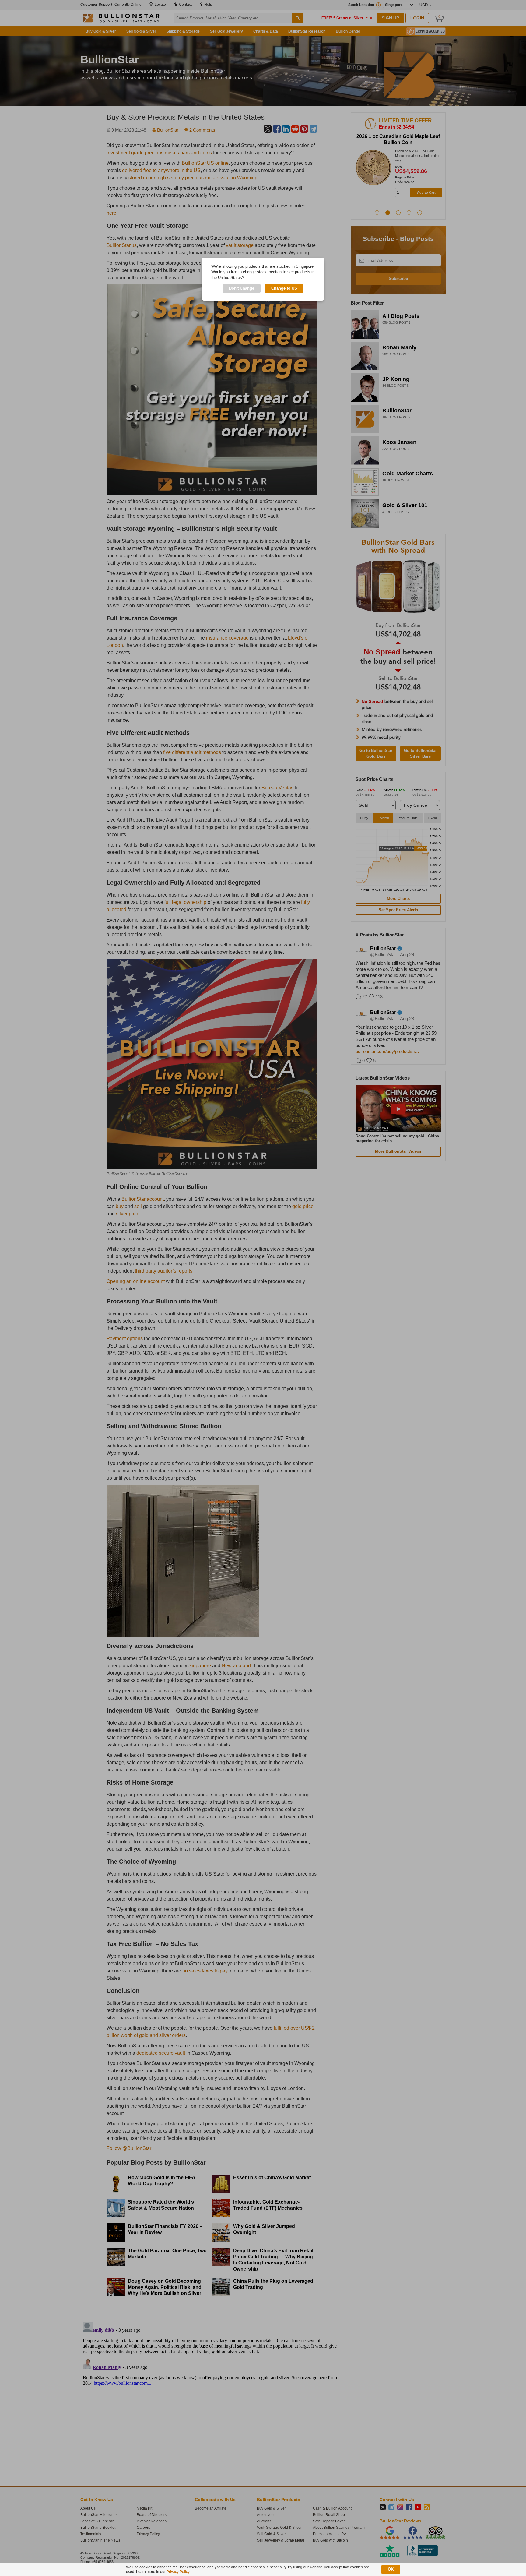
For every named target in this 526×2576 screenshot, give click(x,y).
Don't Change (242, 288)
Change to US (284, 288)
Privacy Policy (178, 2572)
